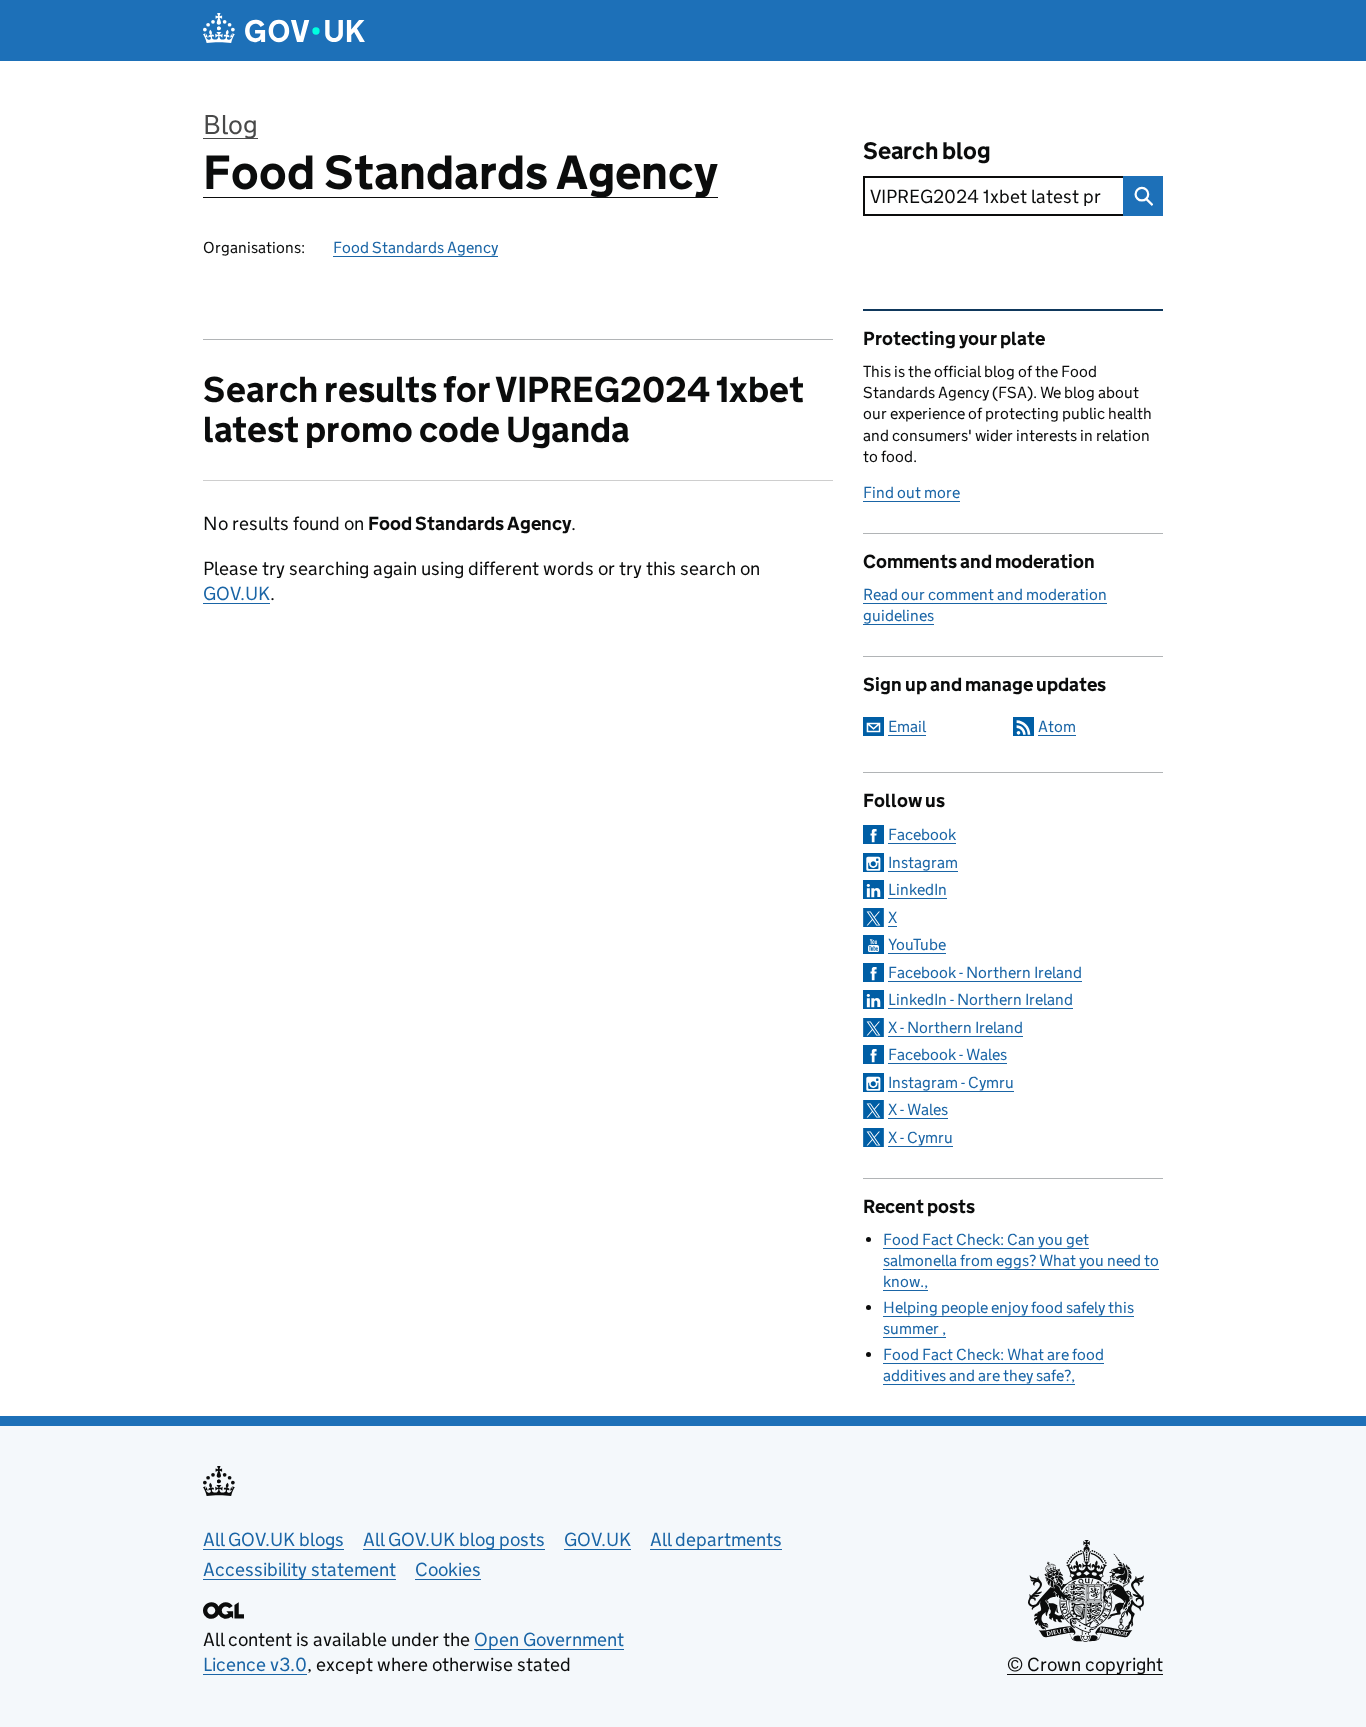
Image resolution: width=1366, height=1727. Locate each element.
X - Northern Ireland (955, 1027)
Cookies (448, 1569)
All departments (716, 1539)
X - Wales (918, 1109)
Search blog (927, 150)
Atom (1057, 726)
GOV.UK (236, 593)
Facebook (922, 834)
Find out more (911, 492)
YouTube (917, 944)
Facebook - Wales (947, 1054)
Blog (230, 124)
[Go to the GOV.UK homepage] (284, 30)
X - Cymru (920, 1137)
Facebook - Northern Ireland (985, 972)
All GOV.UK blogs (273, 1539)
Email (907, 726)
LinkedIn (917, 889)
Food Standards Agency (460, 172)
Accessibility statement (299, 1569)
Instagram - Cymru (951, 1082)
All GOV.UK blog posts (454, 1539)
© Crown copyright (1085, 1664)
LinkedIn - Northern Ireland (980, 999)
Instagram (923, 862)
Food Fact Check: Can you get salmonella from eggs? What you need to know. (1021, 1260)
